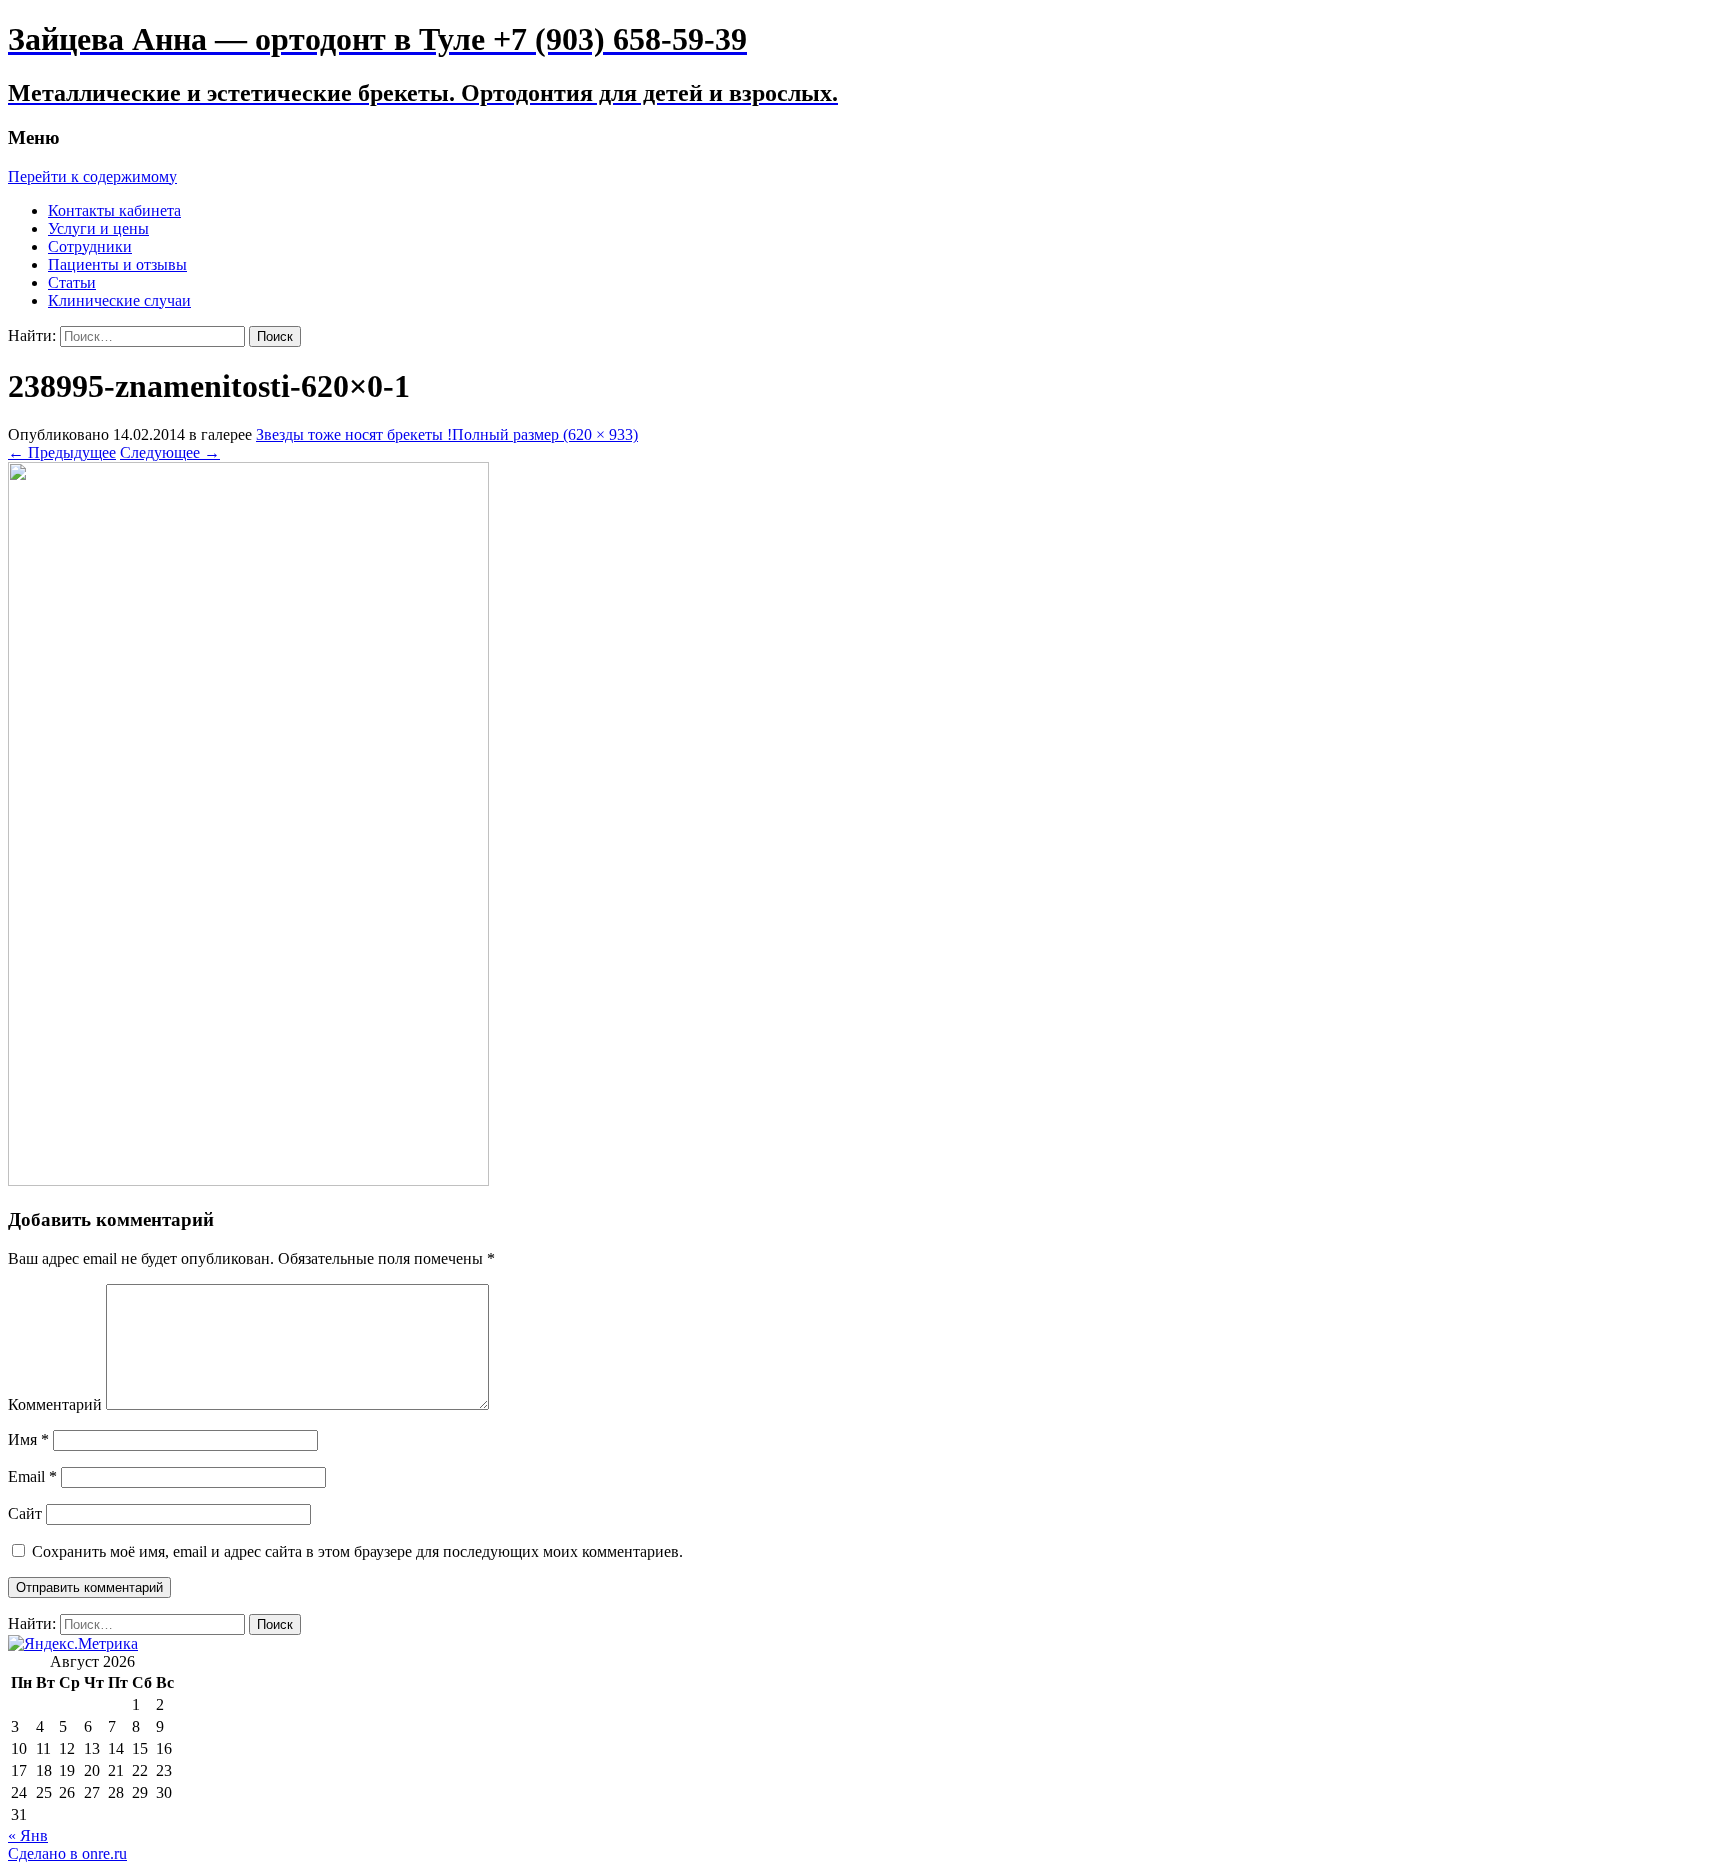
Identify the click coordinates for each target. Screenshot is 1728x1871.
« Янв (28, 1835)
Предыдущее (62, 452)
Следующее (170, 452)
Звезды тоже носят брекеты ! (354, 434)
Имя (28, 1439)
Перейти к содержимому (92, 176)
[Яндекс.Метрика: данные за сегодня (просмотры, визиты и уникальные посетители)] (73, 1644)
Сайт (25, 1513)
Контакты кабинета (114, 210)
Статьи (72, 282)
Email (32, 1476)
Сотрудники (90, 246)
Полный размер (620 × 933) (545, 434)
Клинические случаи (119, 300)
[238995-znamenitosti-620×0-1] (248, 1180)
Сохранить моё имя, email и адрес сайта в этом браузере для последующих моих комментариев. (357, 1551)
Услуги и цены (98, 228)
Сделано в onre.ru (67, 1853)
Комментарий (55, 1404)
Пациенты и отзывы (117, 264)
